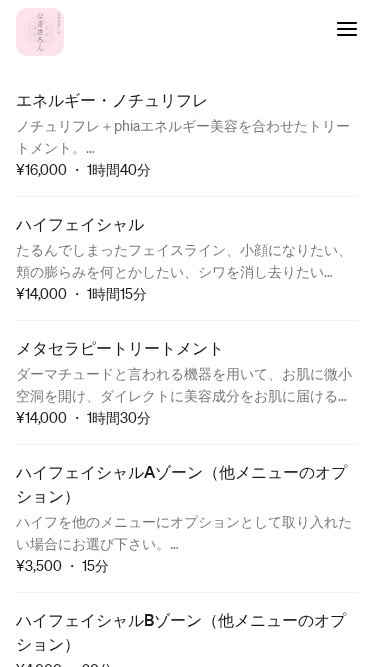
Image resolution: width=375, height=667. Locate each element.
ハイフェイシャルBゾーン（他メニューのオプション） (181, 631)
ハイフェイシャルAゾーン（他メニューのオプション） (181, 483)
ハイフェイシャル (80, 223)
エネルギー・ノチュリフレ (112, 99)
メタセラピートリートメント (120, 347)
